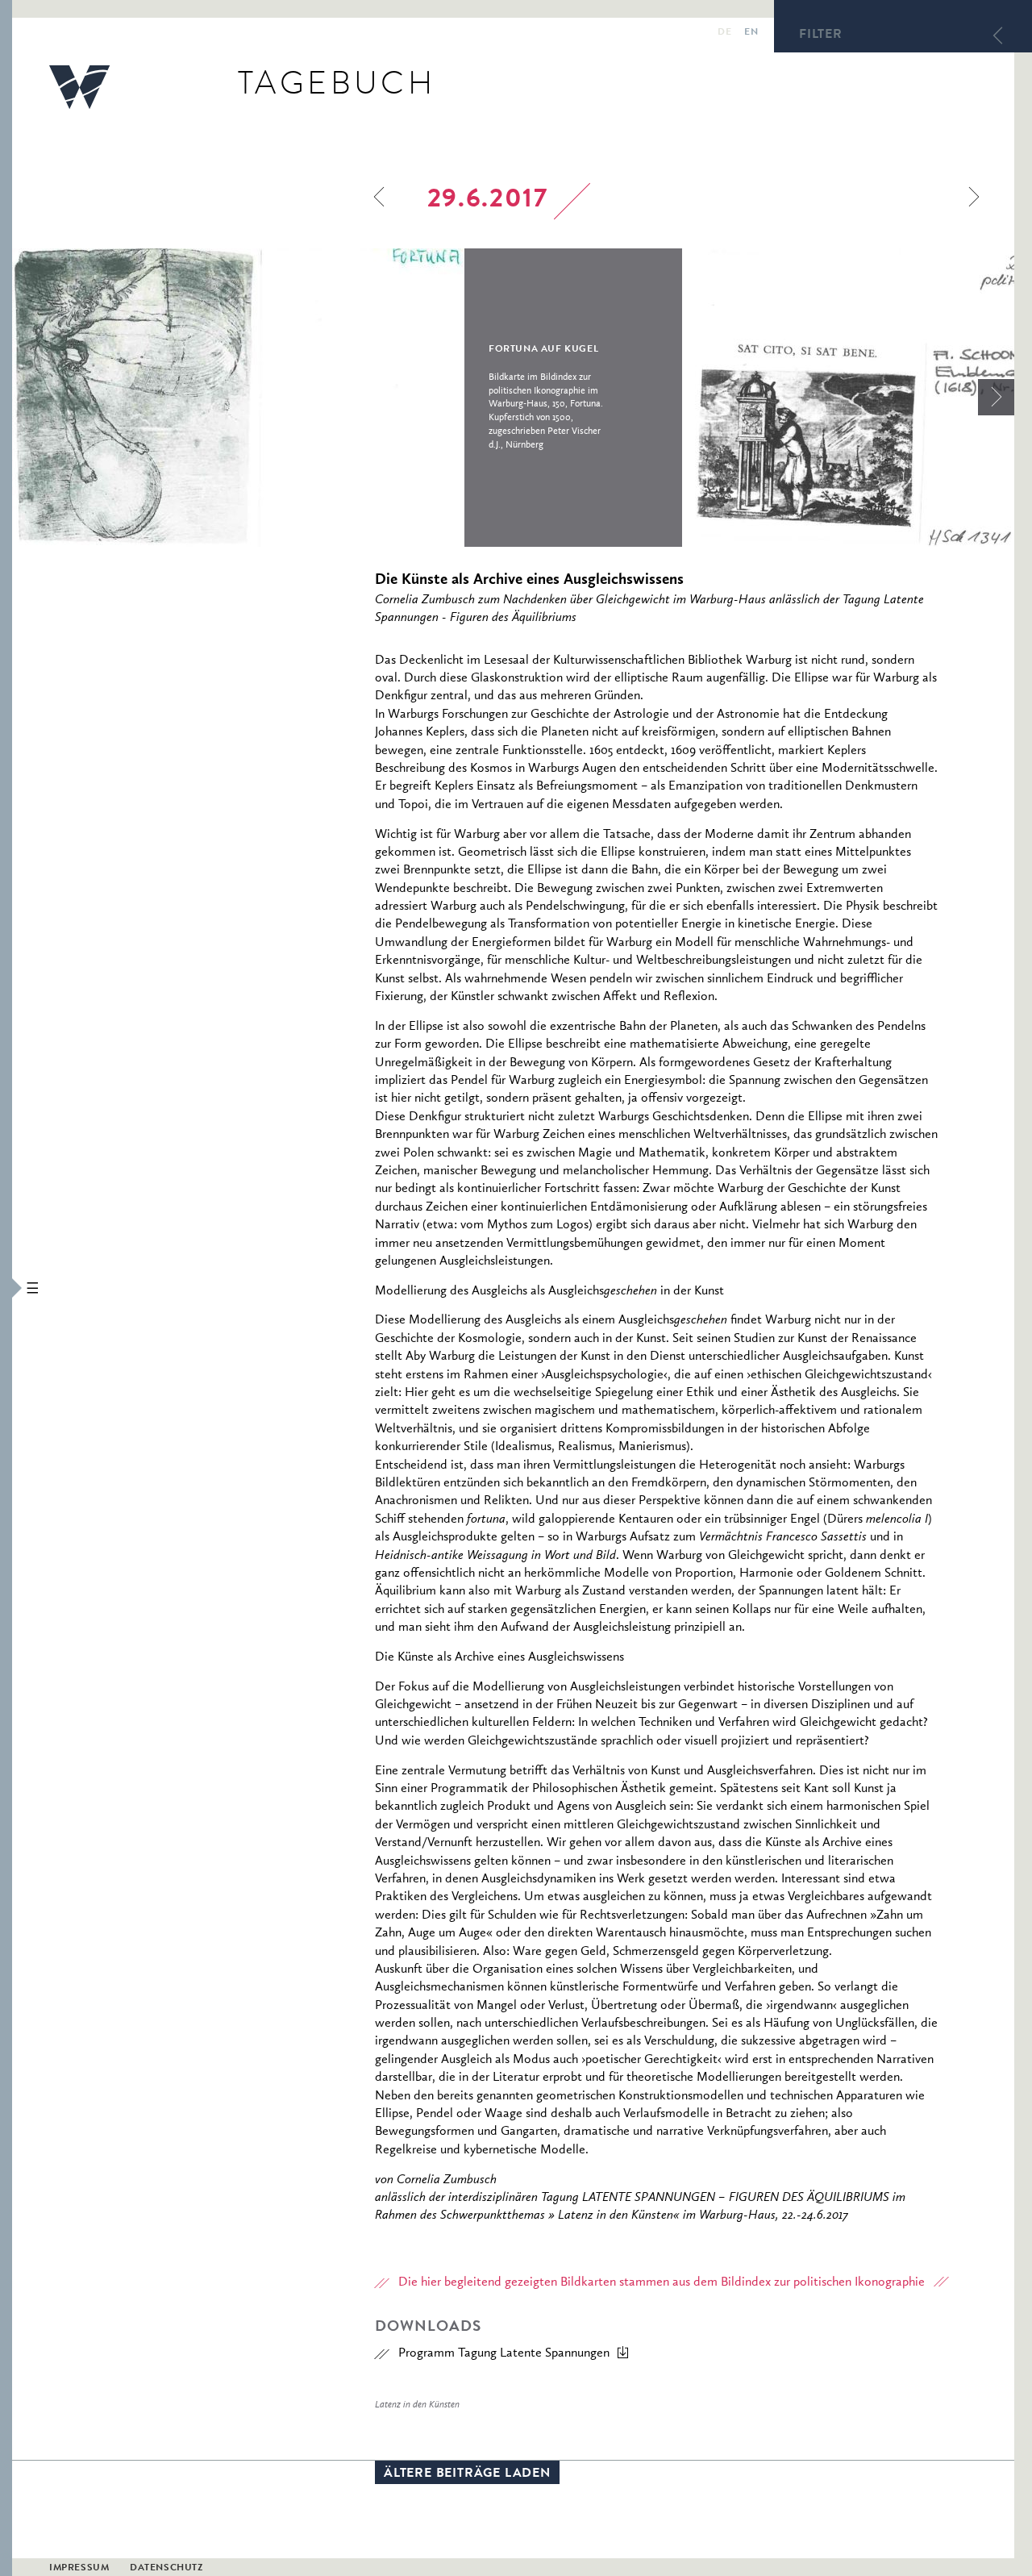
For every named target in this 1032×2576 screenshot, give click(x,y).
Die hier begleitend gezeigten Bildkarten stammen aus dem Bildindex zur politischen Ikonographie (662, 2282)
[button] (6, 1288)
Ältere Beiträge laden (467, 2474)
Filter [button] (821, 35)
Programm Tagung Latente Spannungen (504, 2353)
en (751, 33)
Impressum (79, 2569)
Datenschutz (166, 2569)
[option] (347, 398)
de (724, 33)
